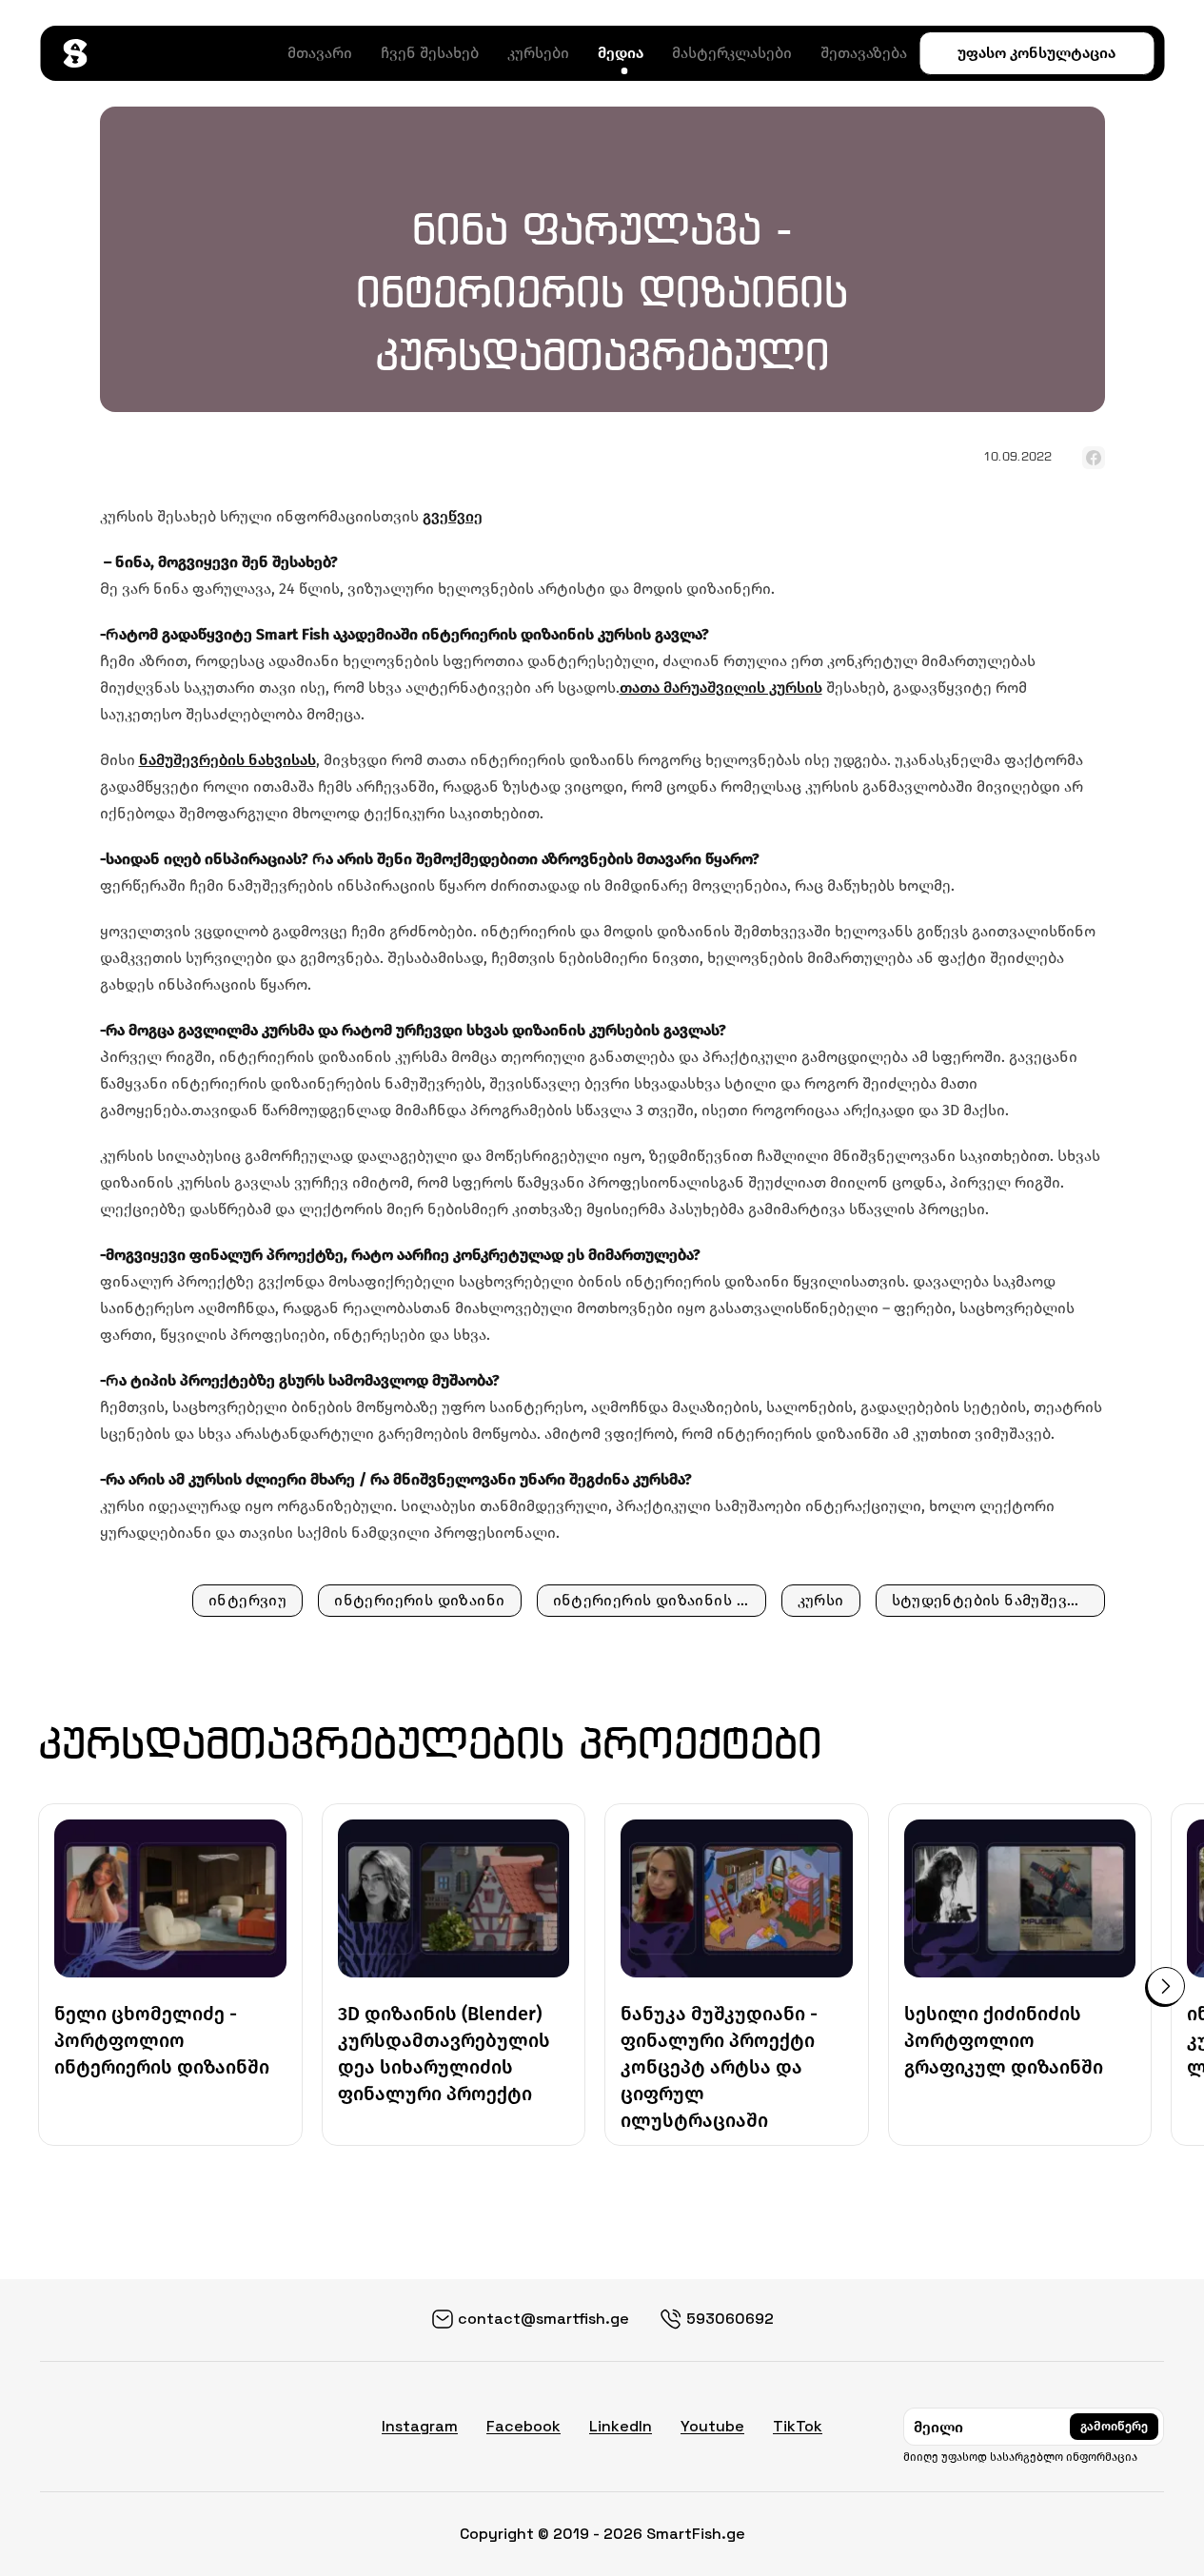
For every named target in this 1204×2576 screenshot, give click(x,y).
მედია (621, 53)
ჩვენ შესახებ (430, 53)
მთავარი (320, 53)
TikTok (798, 2426)
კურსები (538, 53)
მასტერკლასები (732, 53)
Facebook (523, 2426)
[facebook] (1094, 458)
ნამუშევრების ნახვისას (227, 760)
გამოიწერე (1114, 2426)
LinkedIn (621, 2426)
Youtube (712, 2426)
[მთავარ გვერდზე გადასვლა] (75, 53)
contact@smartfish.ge (543, 2319)
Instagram (420, 2426)
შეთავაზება (864, 53)
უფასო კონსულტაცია (1036, 53)
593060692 (730, 2319)
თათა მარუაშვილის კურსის (721, 688)
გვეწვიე (453, 516)
